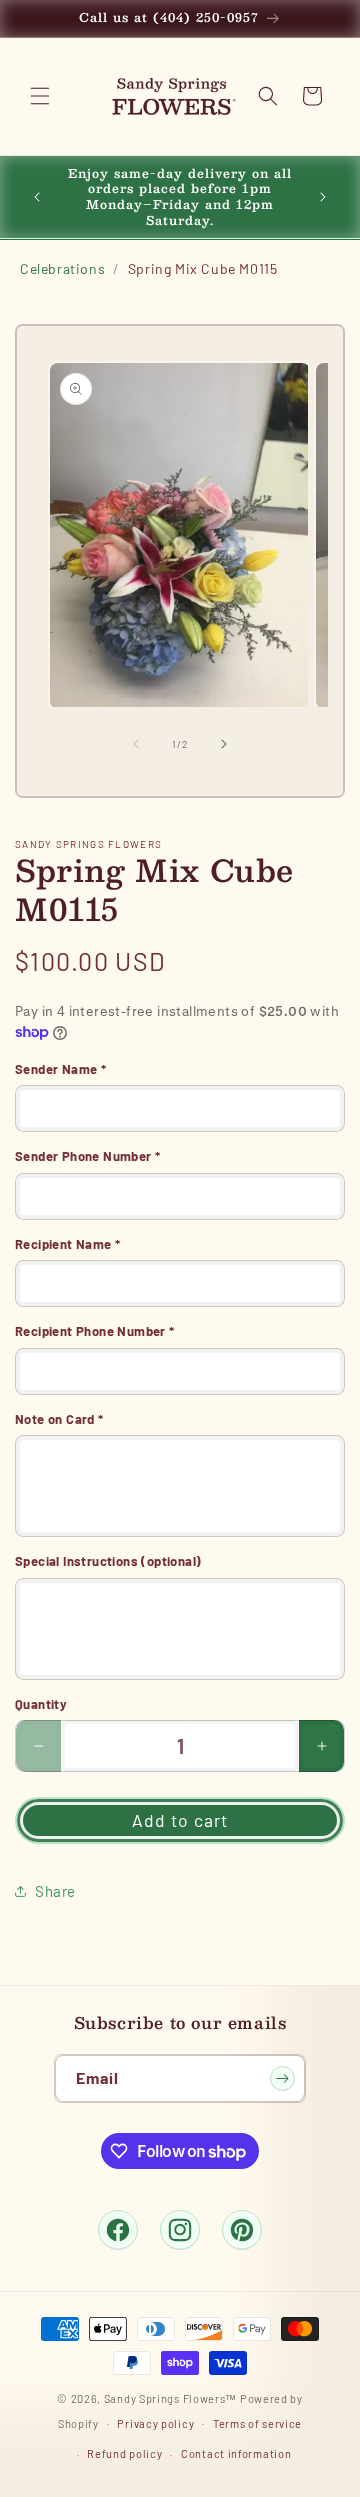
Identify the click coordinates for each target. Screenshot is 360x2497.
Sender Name (60, 1069)
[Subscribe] (282, 2078)
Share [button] (55, 1891)
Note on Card (59, 1419)
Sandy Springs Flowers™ (170, 2398)
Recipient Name (67, 1244)
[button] (40, 96)
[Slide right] (224, 744)
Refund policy (124, 2453)
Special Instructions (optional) (108, 1561)
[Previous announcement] (37, 197)
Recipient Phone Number (95, 1331)
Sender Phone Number (87, 1156)
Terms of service (257, 2423)
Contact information (236, 2453)
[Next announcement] (323, 197)
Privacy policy (155, 2423)
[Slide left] (136, 744)
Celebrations (62, 268)
